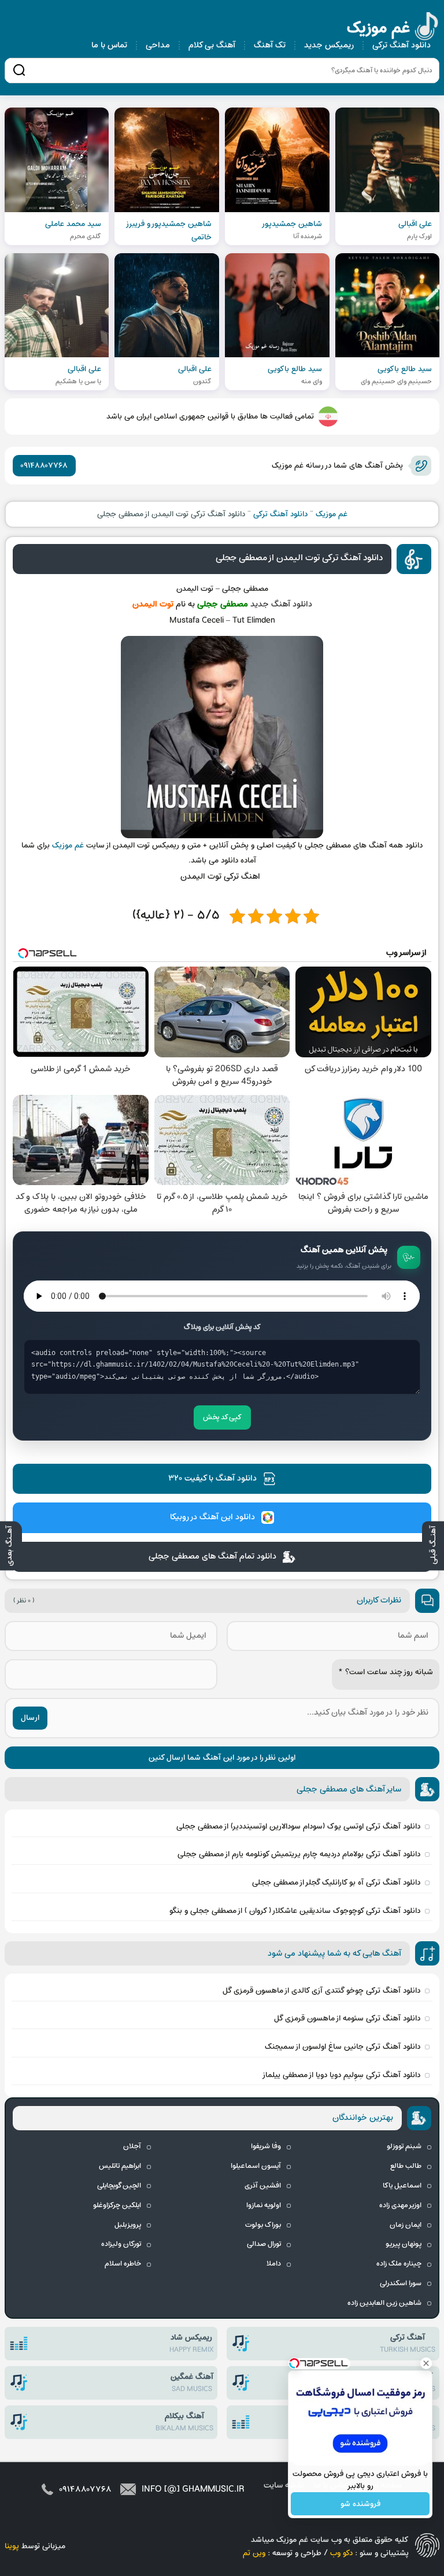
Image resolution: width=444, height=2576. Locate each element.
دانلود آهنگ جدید (281, 604)
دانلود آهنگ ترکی (402, 45)
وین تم (254, 2553)
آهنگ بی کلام (212, 45)
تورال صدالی (264, 2244)
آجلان (132, 2146)
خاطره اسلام (123, 2264)
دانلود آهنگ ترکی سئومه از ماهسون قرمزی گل (347, 2018)
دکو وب (341, 2553)
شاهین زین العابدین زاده (384, 2303)
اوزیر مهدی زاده (400, 2205)
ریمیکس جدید (329, 45)
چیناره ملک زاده (399, 2264)
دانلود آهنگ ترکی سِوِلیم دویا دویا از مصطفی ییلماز (341, 2075)
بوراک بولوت (263, 2225)
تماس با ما (109, 45)
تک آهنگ (270, 45)
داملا (274, 2264)
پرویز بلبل (128, 2225)
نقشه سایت (284, 2486)
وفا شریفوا (266, 2146)
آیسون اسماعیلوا (256, 2166)
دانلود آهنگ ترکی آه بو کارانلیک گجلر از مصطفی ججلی (336, 1883)
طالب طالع (406, 2166)
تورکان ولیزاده (121, 2244)
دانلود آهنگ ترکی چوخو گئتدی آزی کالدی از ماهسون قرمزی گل (321, 1991)
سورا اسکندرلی (401, 2283)
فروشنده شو (360, 2504)
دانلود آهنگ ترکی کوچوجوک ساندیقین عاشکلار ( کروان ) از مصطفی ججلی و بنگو (295, 1911)
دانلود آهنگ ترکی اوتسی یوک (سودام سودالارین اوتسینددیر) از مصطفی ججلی (298, 1826)
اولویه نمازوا (264, 2205)
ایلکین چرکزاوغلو (117, 2205)
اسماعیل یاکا (402, 2186)
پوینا (12, 2546)
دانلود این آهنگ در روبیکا (212, 1517)
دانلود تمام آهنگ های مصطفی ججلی (212, 1557)
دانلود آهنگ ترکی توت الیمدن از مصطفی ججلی (299, 558)
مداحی (158, 45)
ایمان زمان (406, 2225)
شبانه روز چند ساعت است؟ (386, 1672)
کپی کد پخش (222, 1417)
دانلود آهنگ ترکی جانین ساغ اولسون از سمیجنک (343, 2047)
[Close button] (426, 2363)
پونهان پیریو (404, 2244)
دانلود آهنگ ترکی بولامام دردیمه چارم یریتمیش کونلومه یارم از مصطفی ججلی (299, 1854)
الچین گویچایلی (119, 2186)
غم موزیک (393, 28)
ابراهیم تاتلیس (120, 2166)
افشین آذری (263, 2186)
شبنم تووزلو (404, 2146)
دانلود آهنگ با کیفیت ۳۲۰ (212, 1478)
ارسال (30, 1718)
